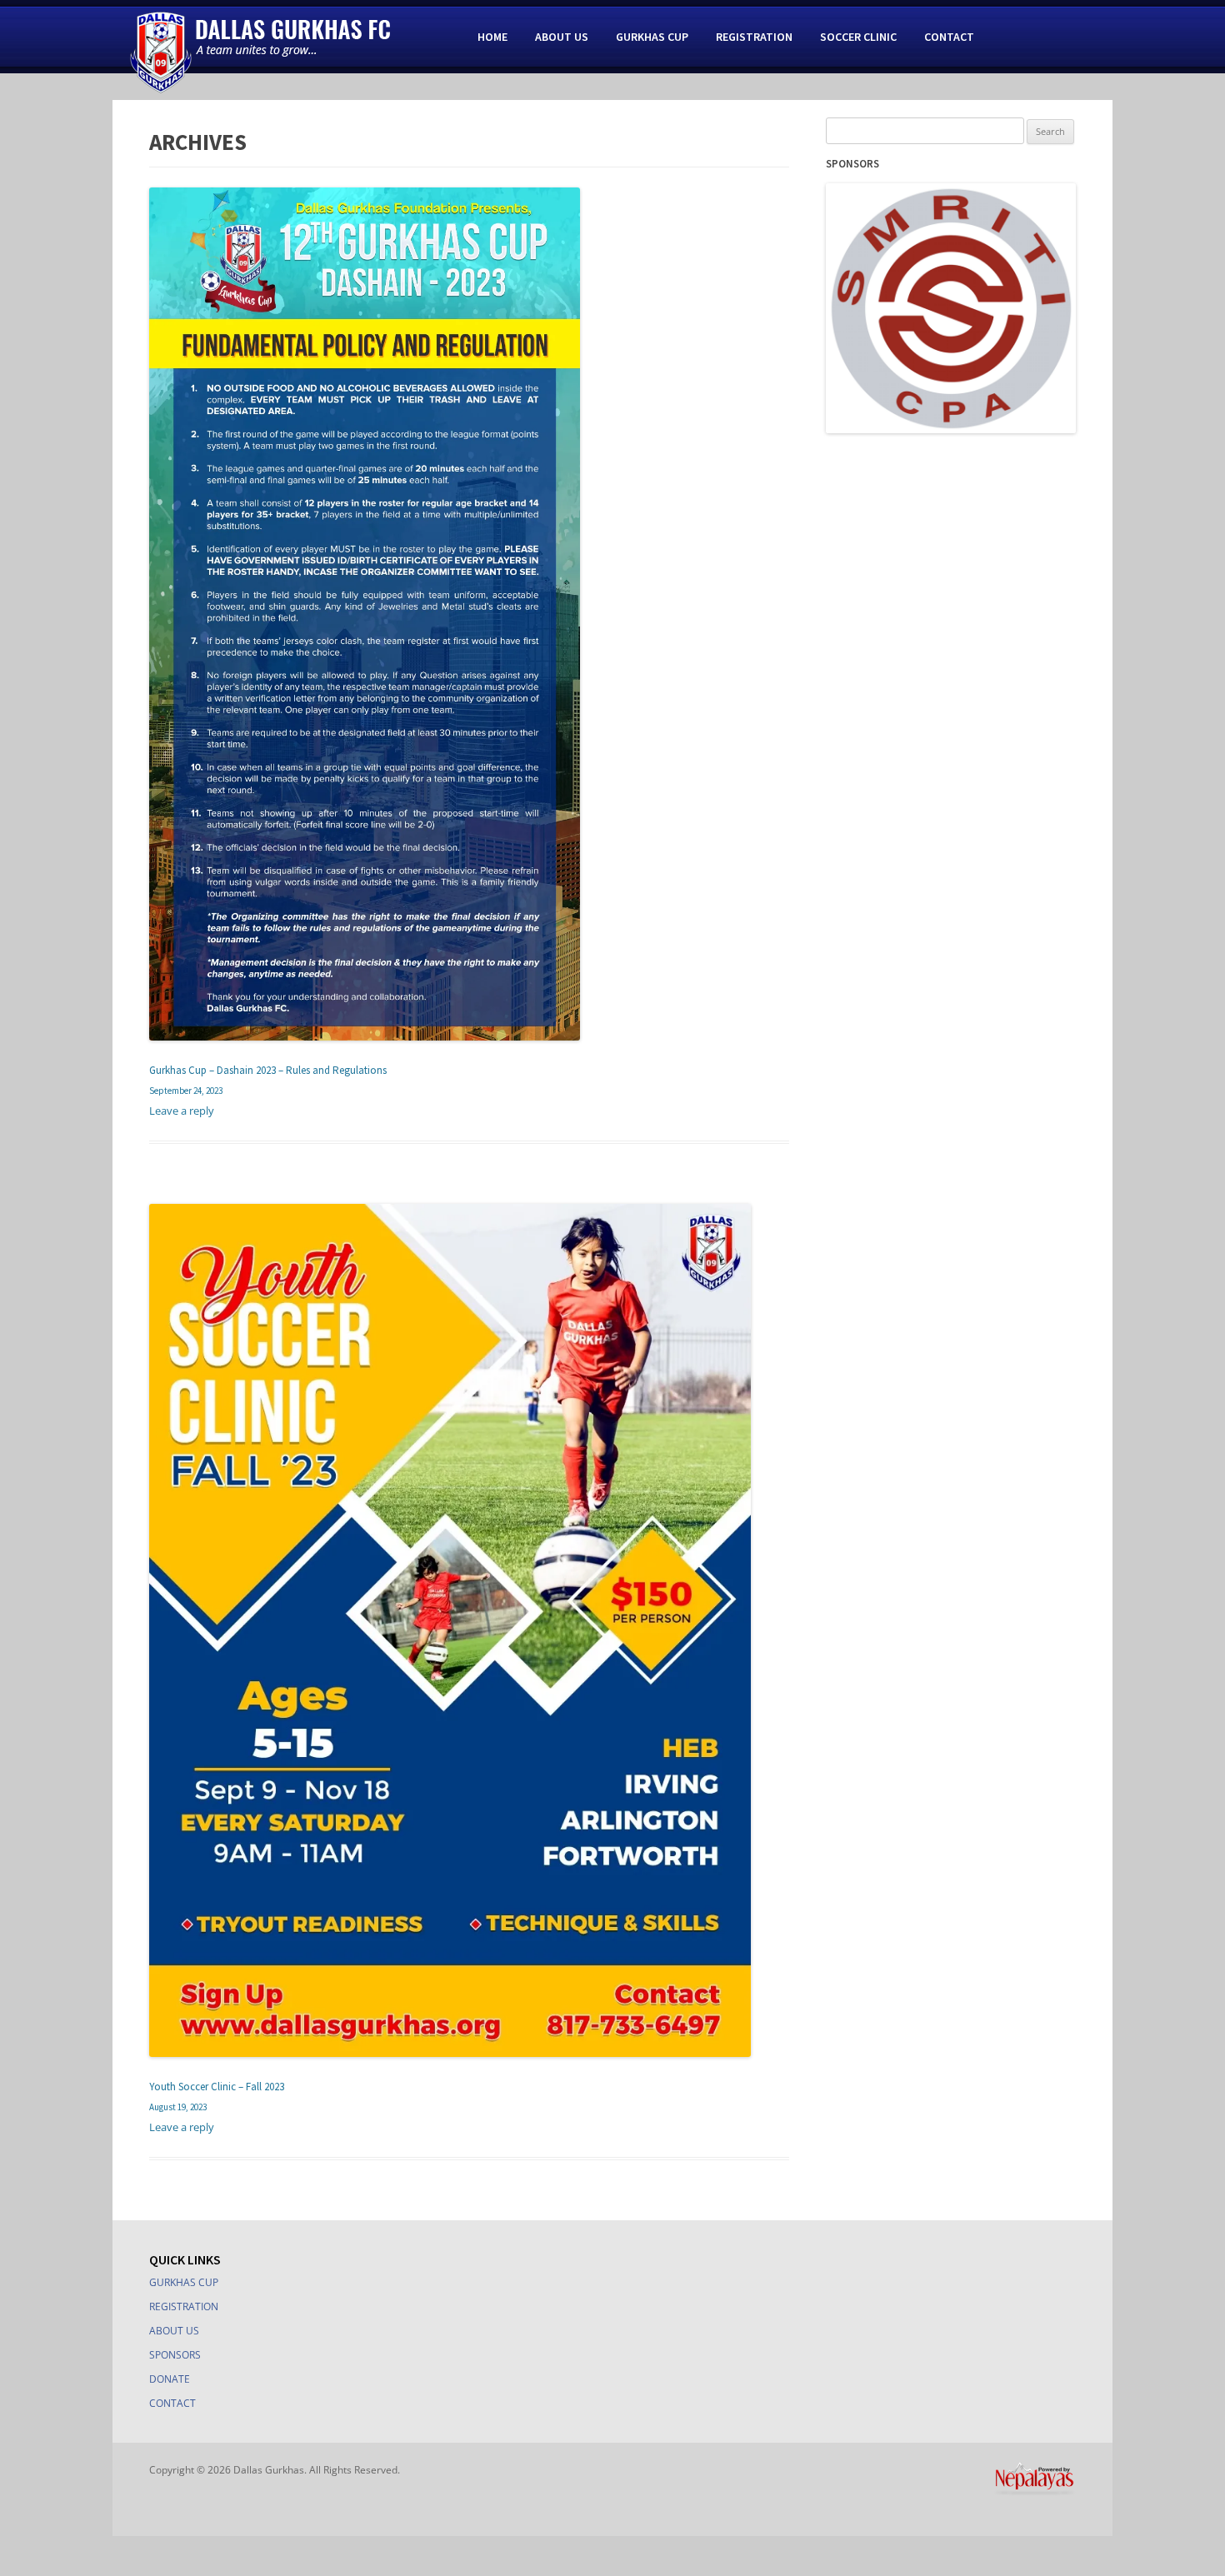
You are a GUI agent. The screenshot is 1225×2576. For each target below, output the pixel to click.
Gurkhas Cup (652, 37)
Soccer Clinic (858, 37)
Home (492, 37)
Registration (754, 37)
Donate (170, 2379)
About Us (562, 37)
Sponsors (175, 2355)
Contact (949, 37)
